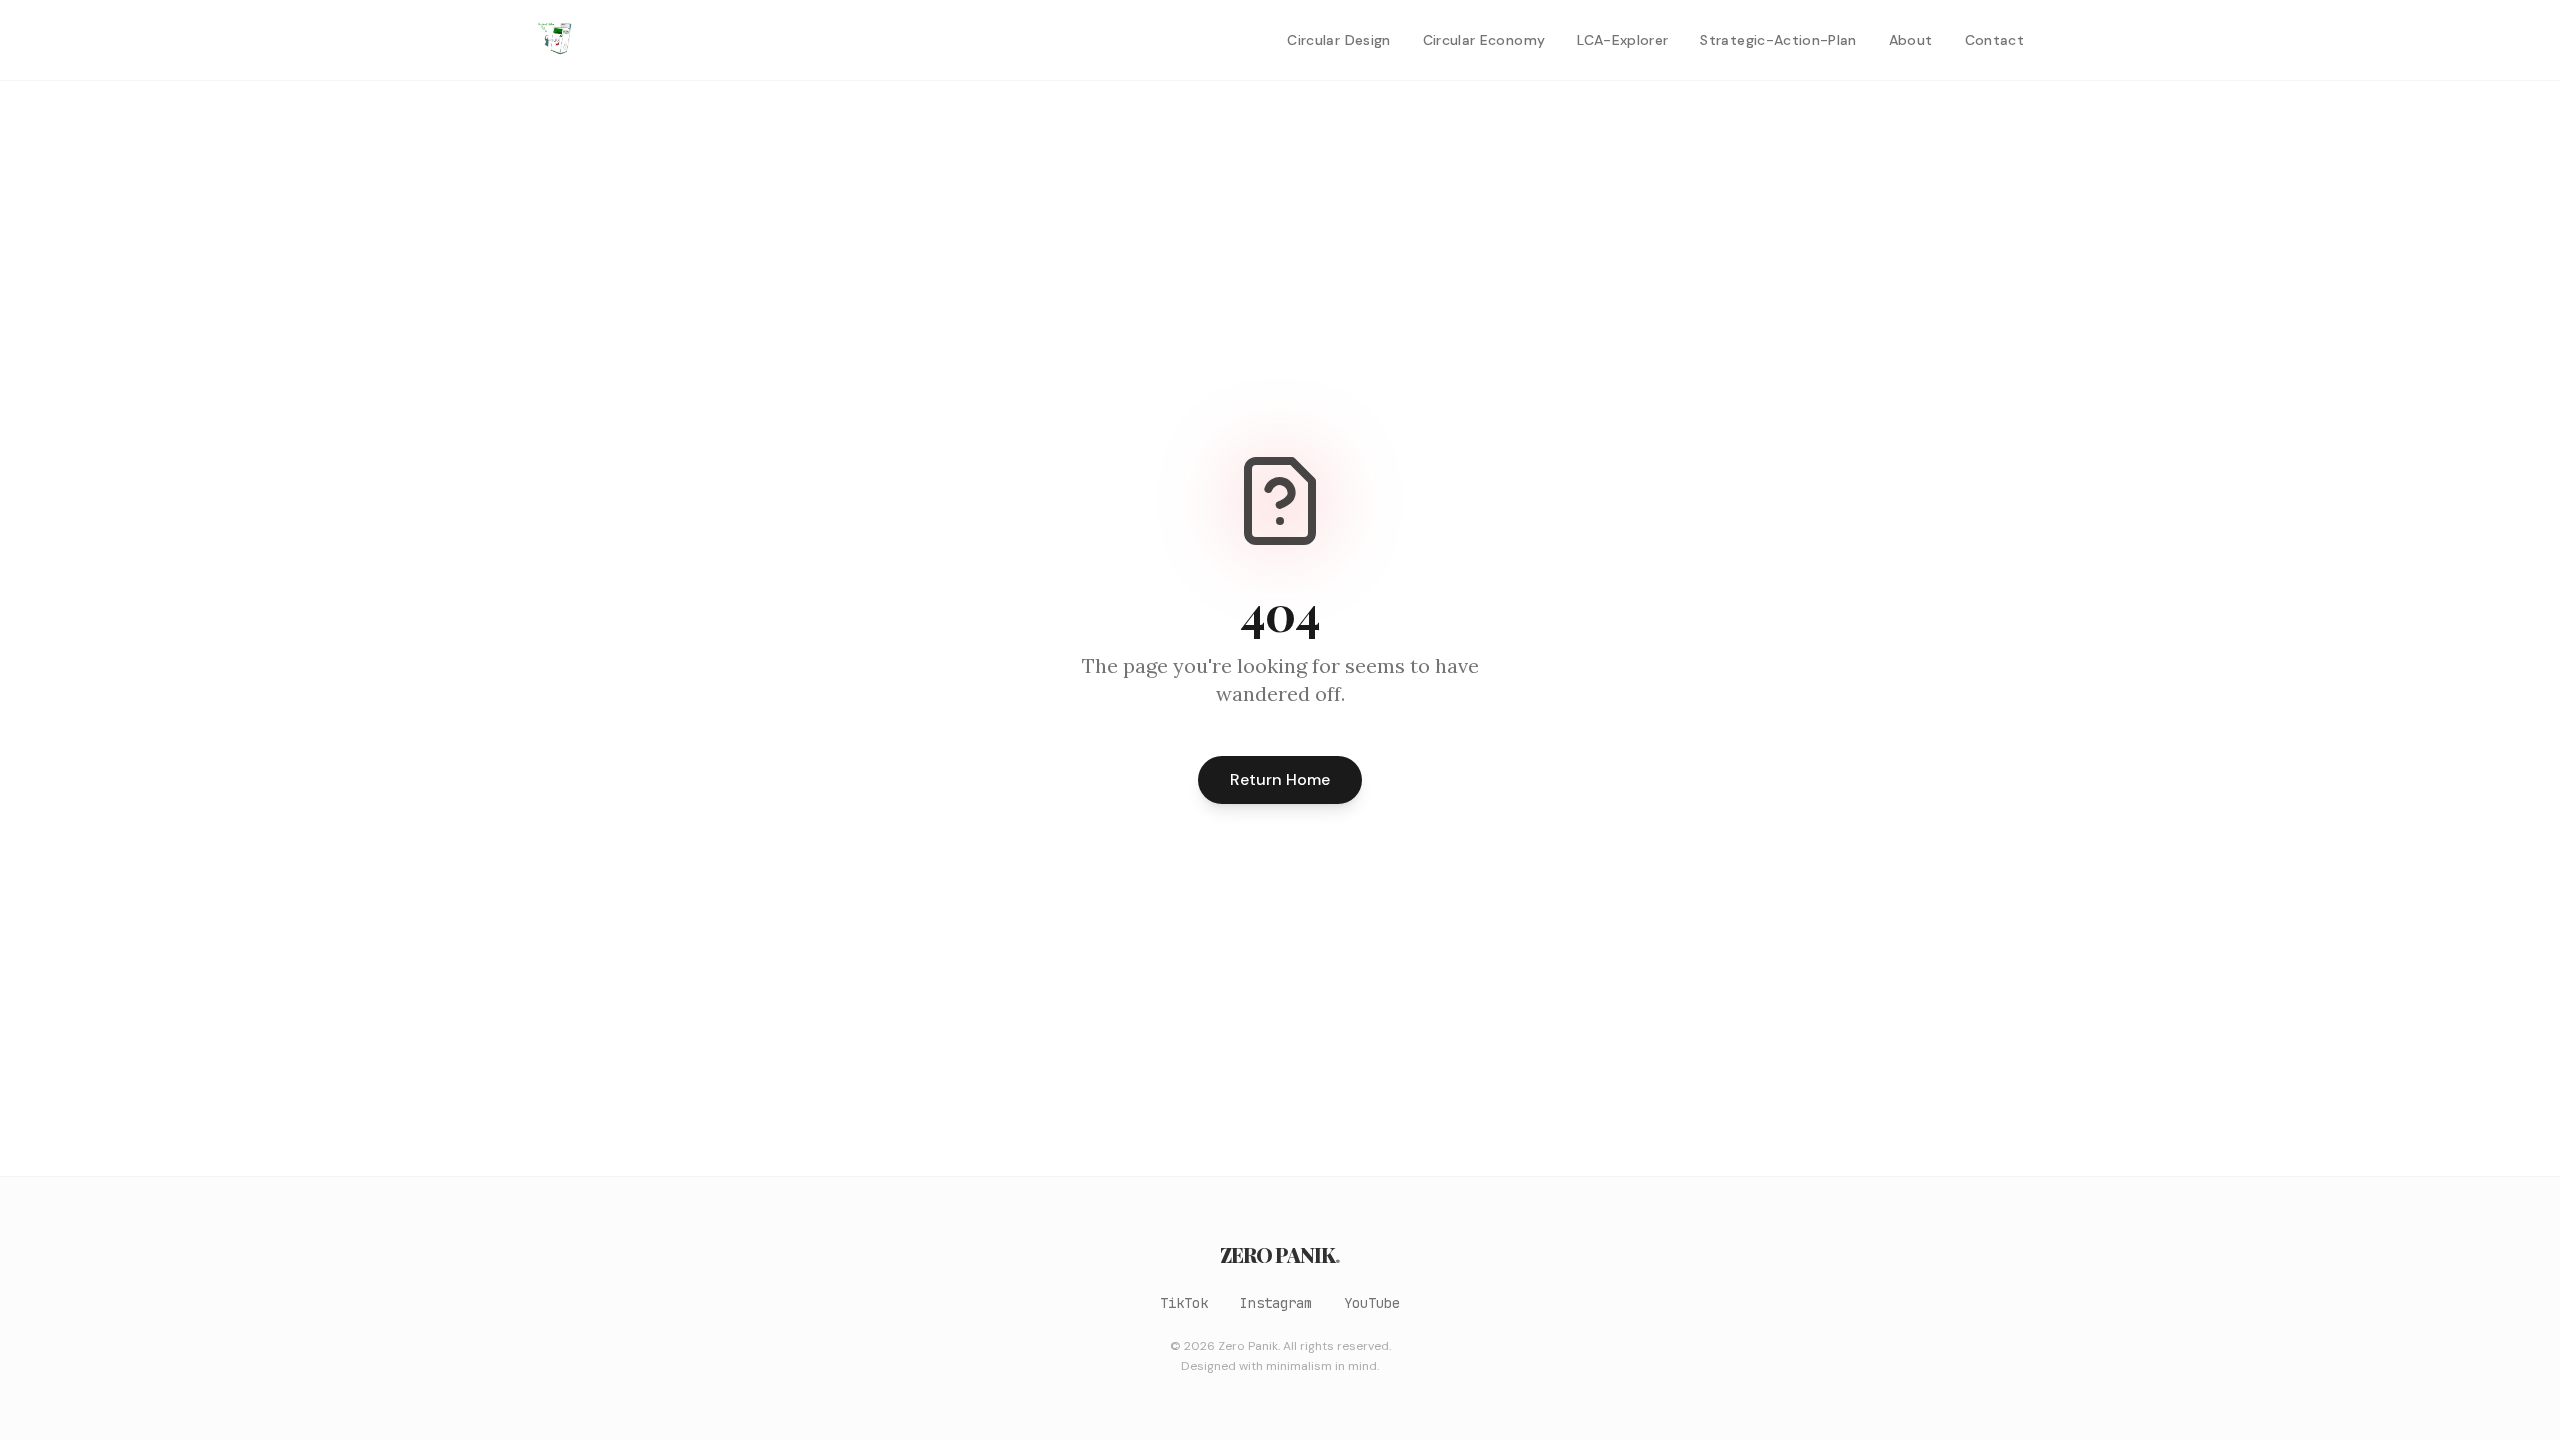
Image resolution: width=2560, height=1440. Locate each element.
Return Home (1280, 779)
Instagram (1276, 1303)
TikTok (1184, 1303)
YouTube (1372, 1303)
